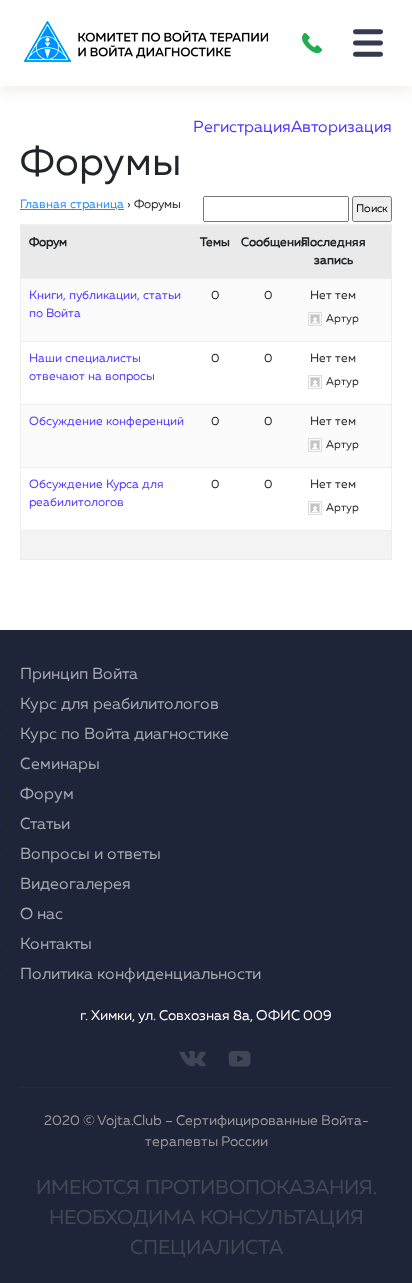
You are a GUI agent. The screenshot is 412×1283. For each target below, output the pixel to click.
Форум (47, 795)
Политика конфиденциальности (140, 975)
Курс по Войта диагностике (124, 735)
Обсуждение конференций (106, 422)
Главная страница (72, 205)
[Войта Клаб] (142, 43)
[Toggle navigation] (368, 43)
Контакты (56, 945)
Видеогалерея (75, 885)
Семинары (60, 765)
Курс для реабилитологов (119, 705)
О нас (41, 915)
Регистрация (242, 128)
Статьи (45, 825)
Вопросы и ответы (90, 855)
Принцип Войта (79, 675)
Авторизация (341, 128)
